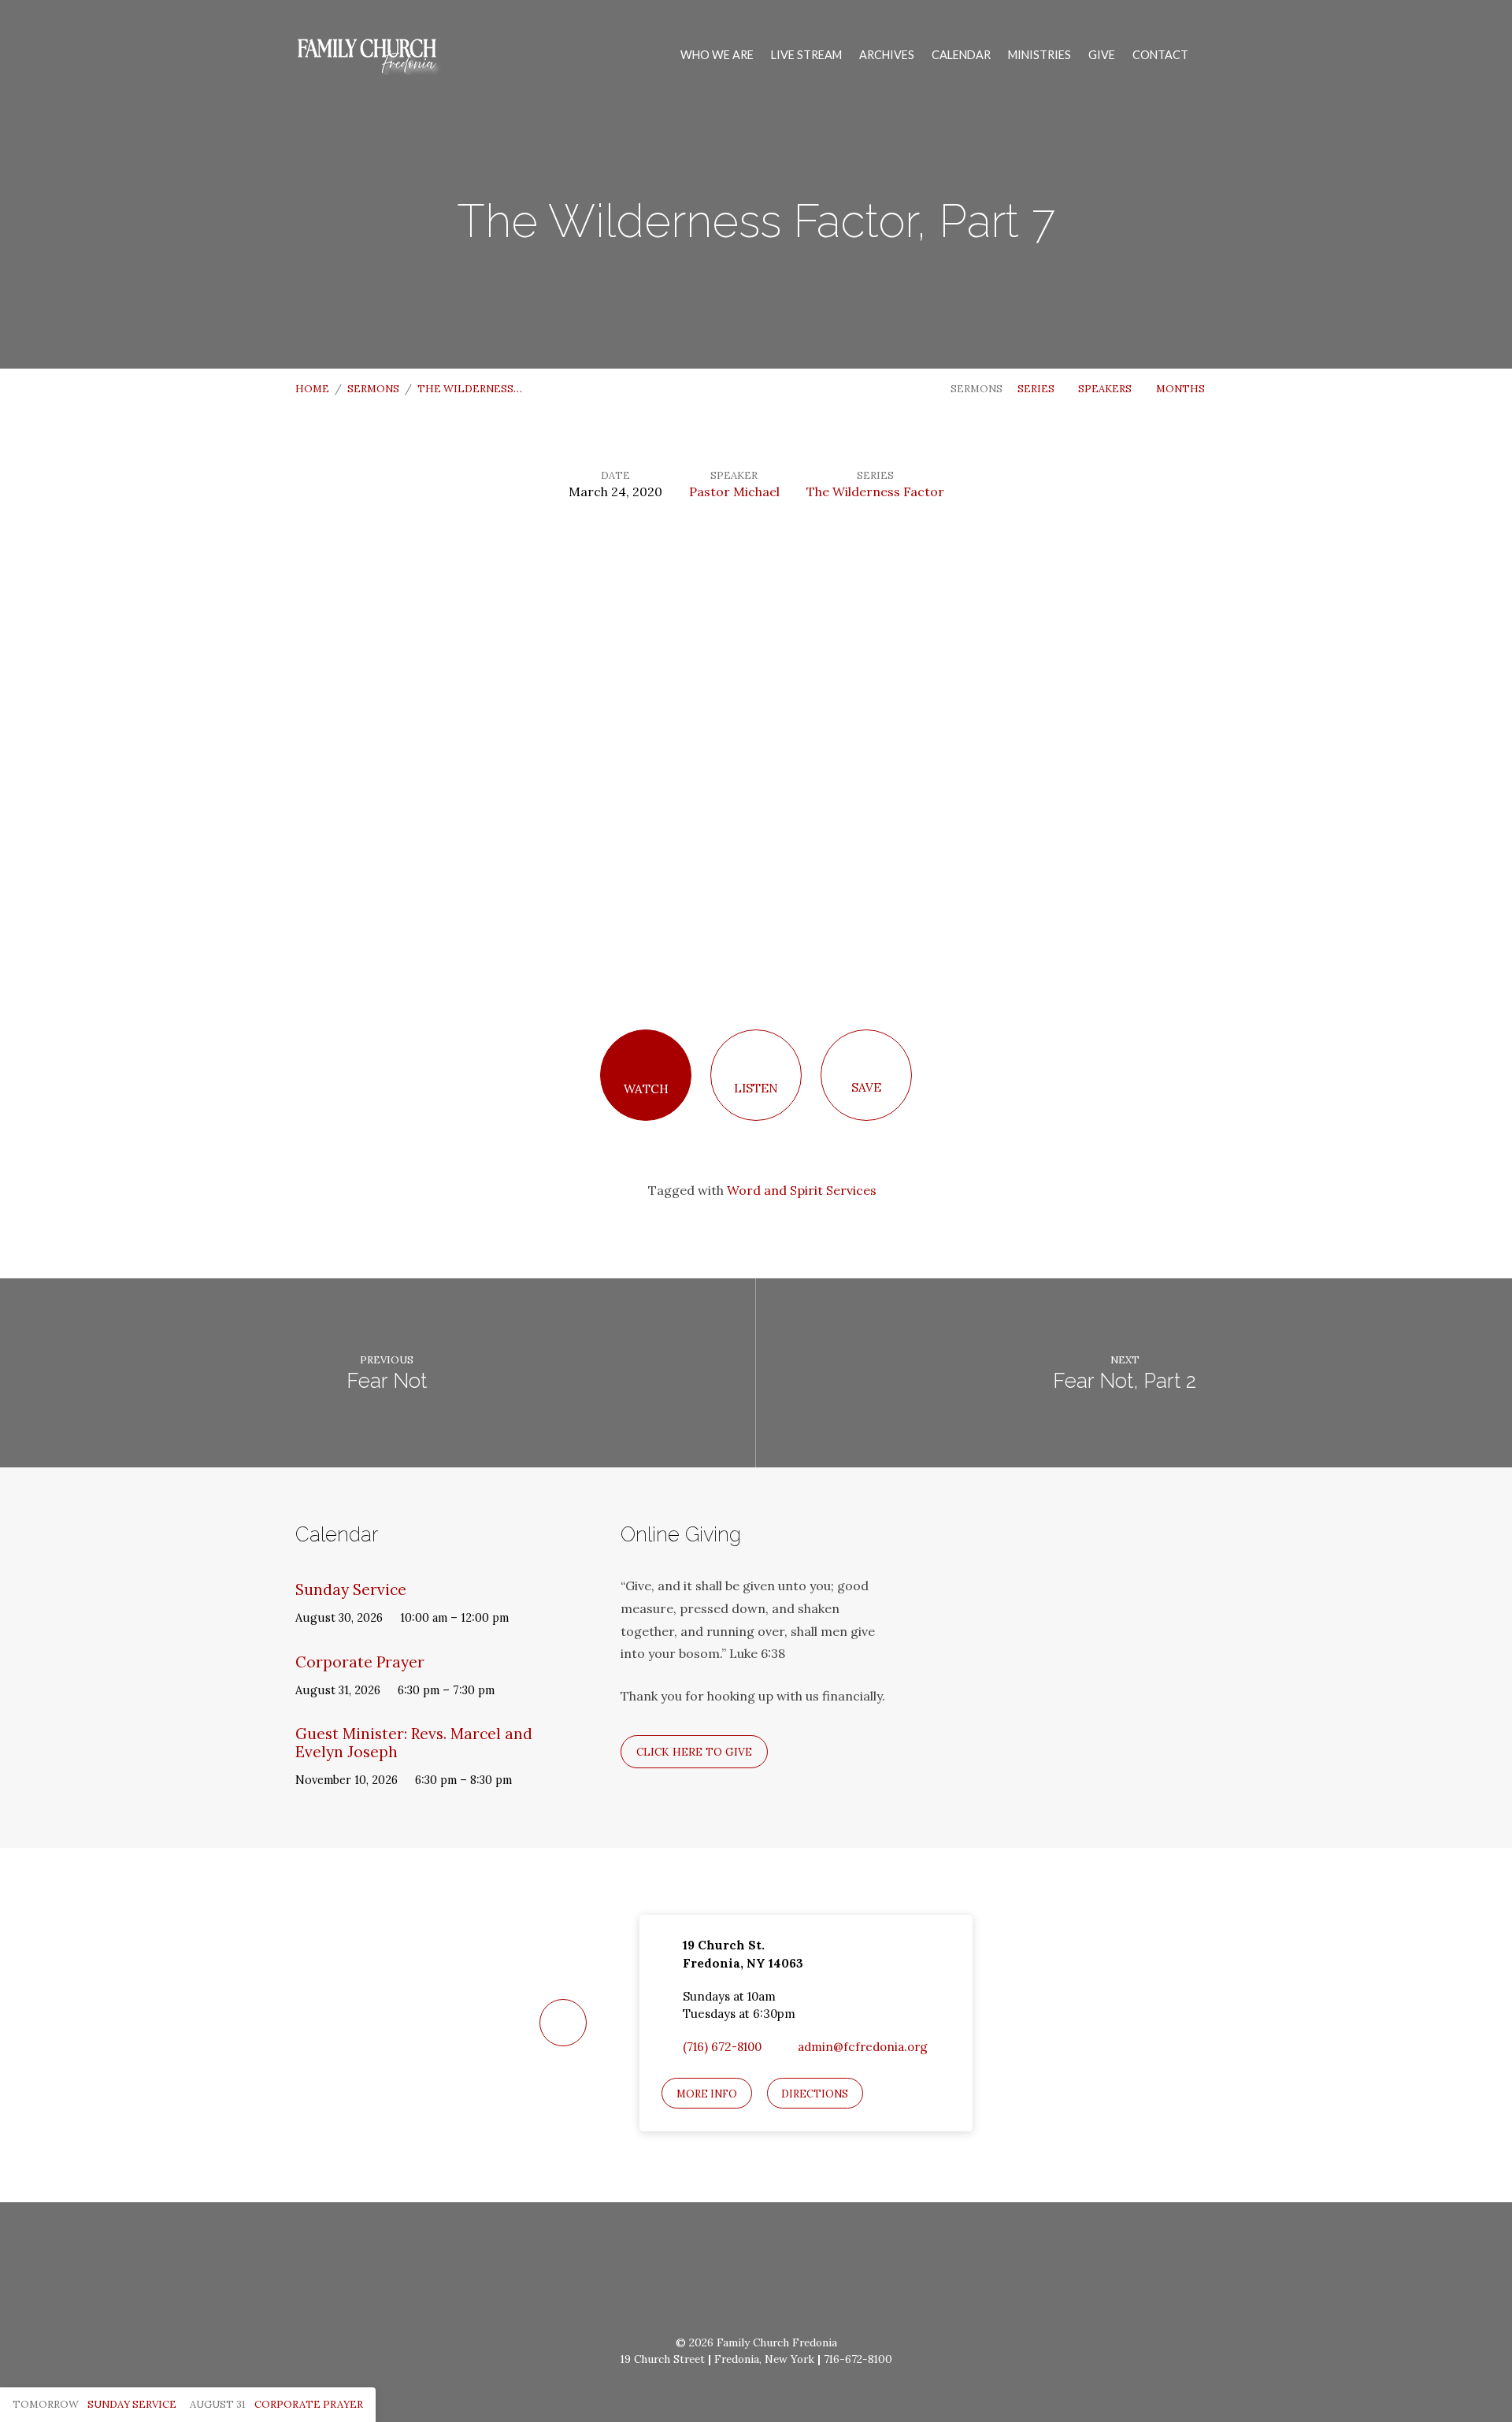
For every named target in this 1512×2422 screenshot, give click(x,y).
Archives (887, 55)
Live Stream (806, 55)
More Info (707, 2094)
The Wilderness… (470, 389)
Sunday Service (351, 1589)
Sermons (373, 389)
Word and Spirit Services (802, 1190)
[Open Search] (1212, 56)
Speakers (1106, 389)
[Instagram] (756, 2276)
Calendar (961, 55)
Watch (646, 1089)
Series (1037, 389)
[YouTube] (795, 2276)
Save (866, 1087)
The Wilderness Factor (875, 491)
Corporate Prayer (360, 1662)
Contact (1160, 55)
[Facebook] (718, 2276)
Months (1182, 389)
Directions (815, 2094)
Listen (756, 1088)
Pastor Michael (734, 491)
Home (312, 389)
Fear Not (387, 1381)
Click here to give (694, 1752)
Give (1102, 55)
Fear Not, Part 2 (1125, 1381)
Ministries (1039, 55)
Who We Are (717, 55)
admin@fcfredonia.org (863, 2047)
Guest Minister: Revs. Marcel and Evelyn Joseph (414, 1743)
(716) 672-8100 (722, 2047)
